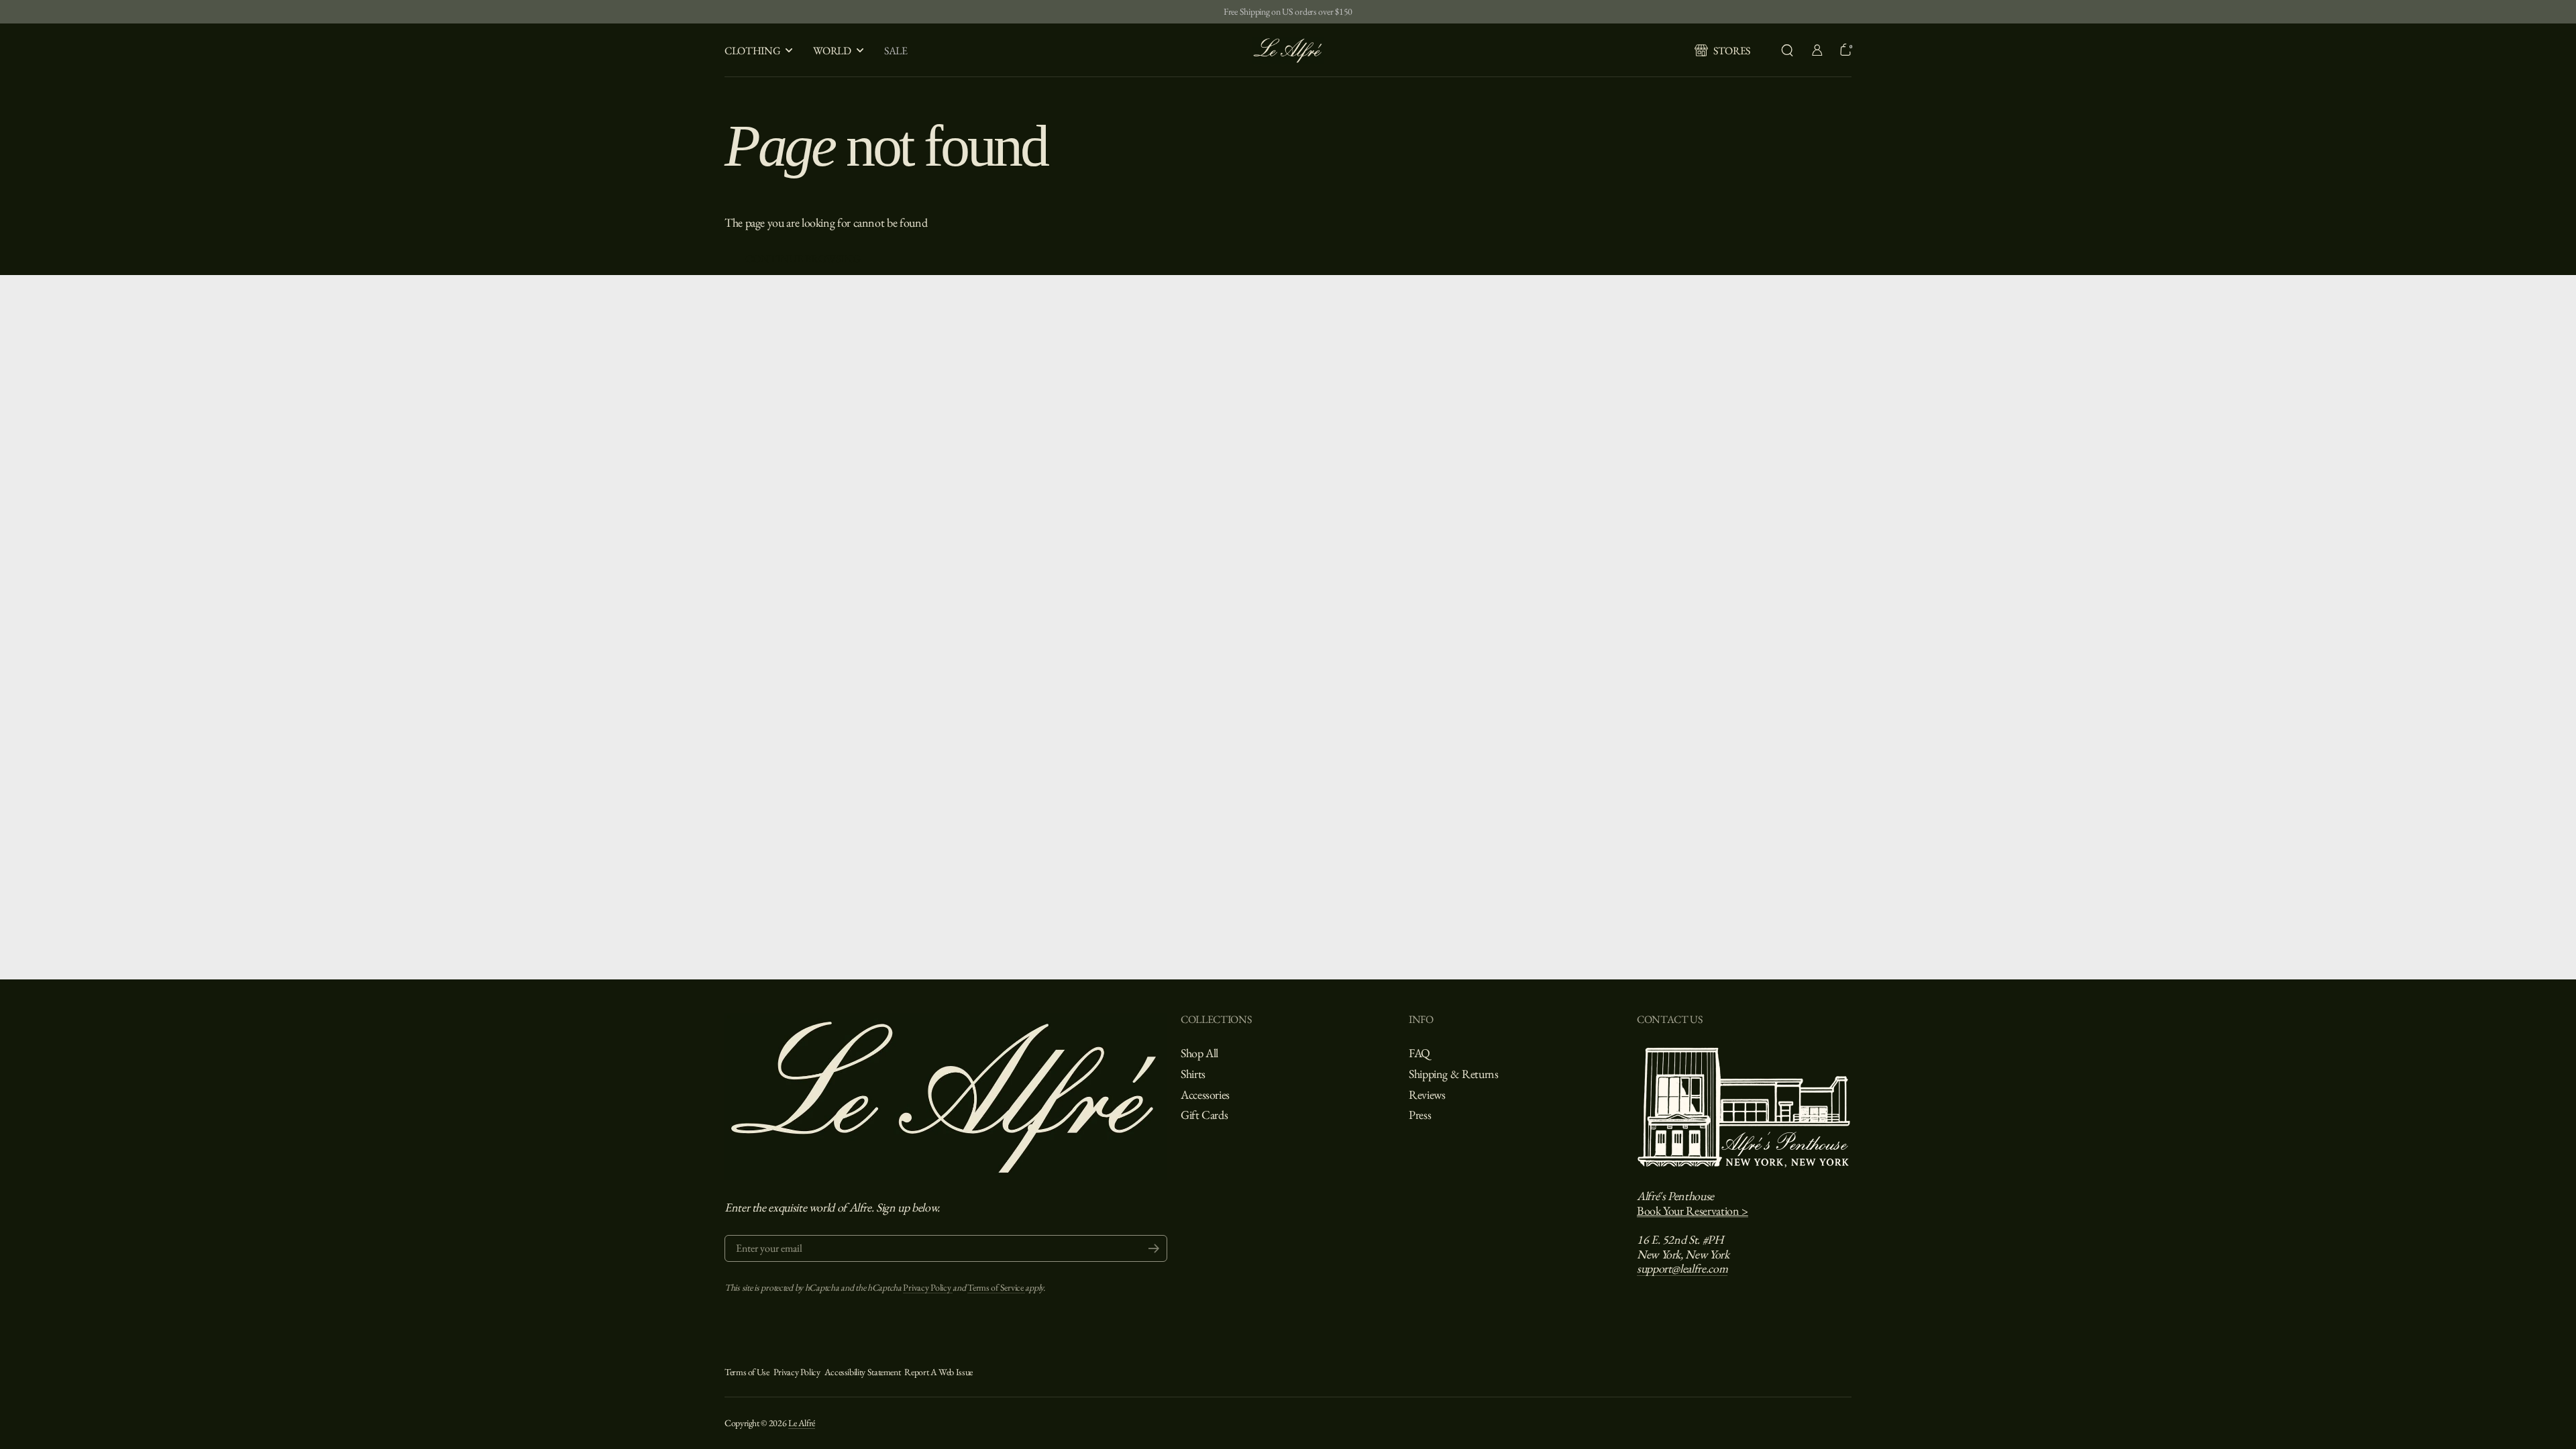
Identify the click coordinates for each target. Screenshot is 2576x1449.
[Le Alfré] (1288, 50)
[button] (1787, 50)
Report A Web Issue (938, 1372)
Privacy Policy (928, 1287)
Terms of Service (996, 1287)
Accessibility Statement (863, 1372)
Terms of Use (747, 1372)
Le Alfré (802, 1423)
